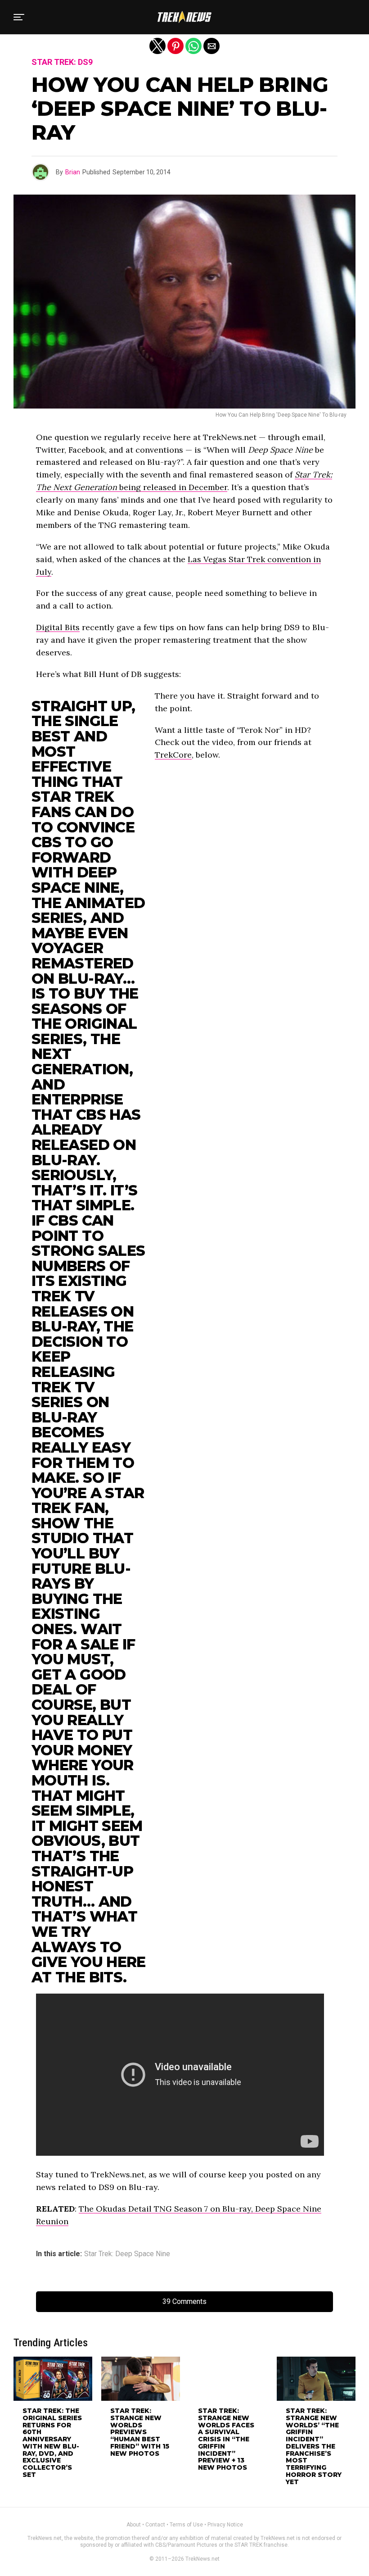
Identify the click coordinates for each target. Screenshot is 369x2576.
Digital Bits (58, 627)
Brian (73, 172)
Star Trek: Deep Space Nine (127, 2254)
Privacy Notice (225, 2525)
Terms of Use (186, 2525)
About (134, 2525)
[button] (19, 17)
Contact (155, 2525)
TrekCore (173, 755)
